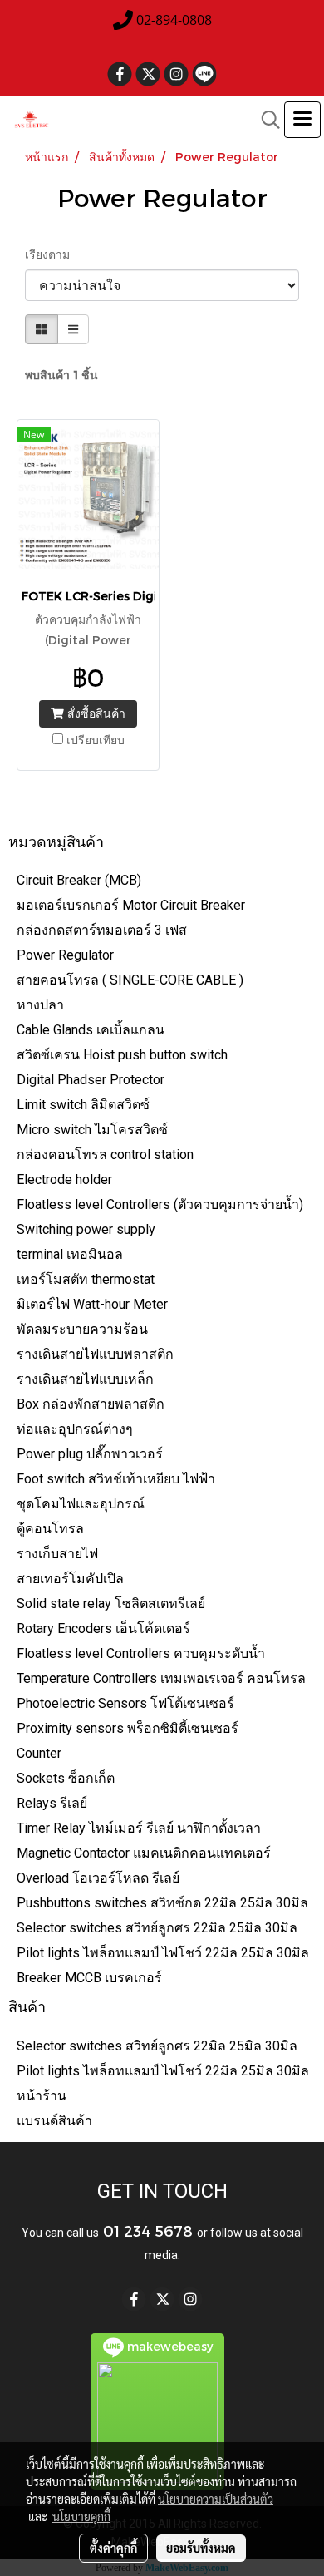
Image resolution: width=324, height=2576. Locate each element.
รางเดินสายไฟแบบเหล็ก (85, 1379)
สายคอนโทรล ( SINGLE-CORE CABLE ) (130, 980)
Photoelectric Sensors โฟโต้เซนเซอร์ (125, 1703)
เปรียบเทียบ (96, 740)
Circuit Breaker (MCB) (79, 880)
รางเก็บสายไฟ (57, 1554)
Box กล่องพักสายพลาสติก (91, 1404)
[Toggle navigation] (302, 120)
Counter (39, 1753)
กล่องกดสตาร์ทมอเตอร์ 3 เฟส (102, 930)
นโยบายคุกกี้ (81, 2516)
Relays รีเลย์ (52, 1803)
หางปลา (40, 1005)
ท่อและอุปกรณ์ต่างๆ (75, 1429)
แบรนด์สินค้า (54, 2121)
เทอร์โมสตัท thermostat (86, 1279)
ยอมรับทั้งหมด (201, 2548)
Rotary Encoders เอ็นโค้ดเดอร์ (103, 1629)
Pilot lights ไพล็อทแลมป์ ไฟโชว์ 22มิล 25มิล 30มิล (163, 1953)
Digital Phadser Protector (91, 1080)
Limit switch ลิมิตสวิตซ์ (83, 1105)
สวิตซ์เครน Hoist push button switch (122, 1055)
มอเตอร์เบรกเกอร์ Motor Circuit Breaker (131, 905)
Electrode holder (64, 1179)
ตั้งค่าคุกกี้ (113, 2548)
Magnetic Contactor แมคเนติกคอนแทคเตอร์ (144, 1853)
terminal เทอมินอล (70, 1254)
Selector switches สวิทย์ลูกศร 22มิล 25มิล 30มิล (157, 1928)
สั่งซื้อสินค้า (95, 713)
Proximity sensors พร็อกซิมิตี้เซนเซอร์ (128, 1728)
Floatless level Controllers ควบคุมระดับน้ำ (141, 1653)
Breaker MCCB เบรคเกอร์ (89, 1978)
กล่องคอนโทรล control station (105, 1155)
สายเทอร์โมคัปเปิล (70, 1579)
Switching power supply (86, 1229)
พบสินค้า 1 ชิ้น (61, 375)
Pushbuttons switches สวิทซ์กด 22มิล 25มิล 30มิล (162, 1903)
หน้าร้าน (42, 2096)
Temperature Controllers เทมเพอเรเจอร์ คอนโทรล (161, 1678)
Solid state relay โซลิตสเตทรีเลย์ (111, 1604)
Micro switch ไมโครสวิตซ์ (92, 1130)
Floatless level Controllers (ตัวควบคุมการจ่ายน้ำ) (160, 1204)
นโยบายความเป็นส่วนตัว (216, 2499)
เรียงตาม (52, 254)
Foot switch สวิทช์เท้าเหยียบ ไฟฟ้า (116, 1479)
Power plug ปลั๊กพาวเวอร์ (90, 1454)
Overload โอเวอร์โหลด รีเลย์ (98, 1878)
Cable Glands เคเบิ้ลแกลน (91, 1030)
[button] (265, 120)
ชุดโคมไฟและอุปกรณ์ (81, 1504)
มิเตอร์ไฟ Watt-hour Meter (92, 1304)
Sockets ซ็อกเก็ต (66, 1778)
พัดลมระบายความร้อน (82, 1329)
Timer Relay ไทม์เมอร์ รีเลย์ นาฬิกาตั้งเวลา (139, 1828)
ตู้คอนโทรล (50, 1529)
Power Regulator (65, 955)
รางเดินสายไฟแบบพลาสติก (95, 1354)
